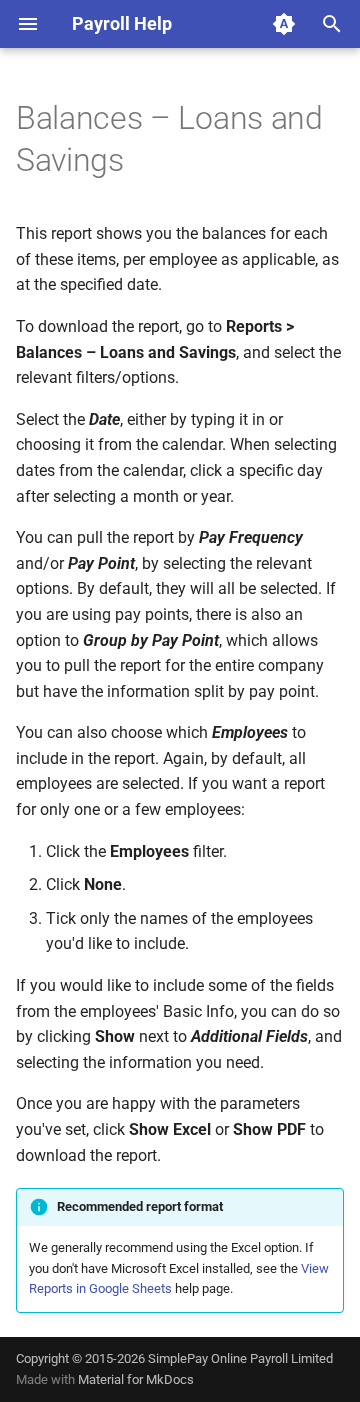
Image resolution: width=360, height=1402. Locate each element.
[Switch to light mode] (284, 24)
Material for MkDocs (136, 1379)
